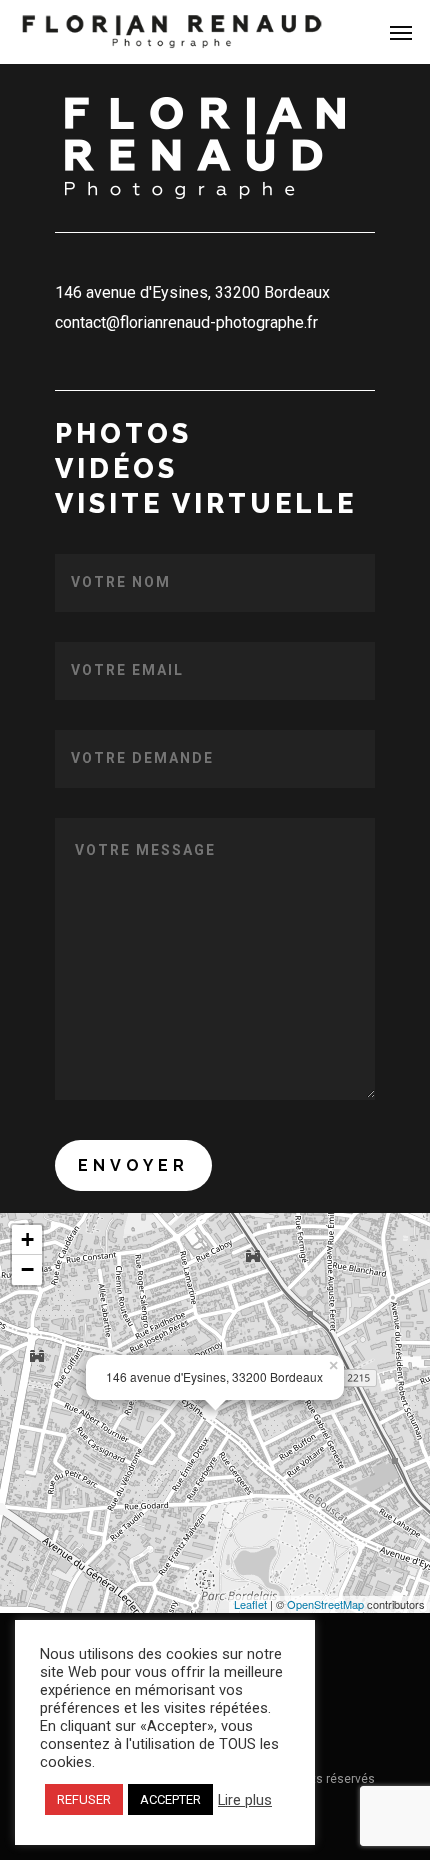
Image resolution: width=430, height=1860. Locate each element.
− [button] (27, 1269)
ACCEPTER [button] (170, 1799)
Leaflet (250, 1604)
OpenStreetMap (325, 1604)
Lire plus (245, 1800)
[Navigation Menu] (401, 32)
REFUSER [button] (84, 1799)
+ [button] (27, 1239)
